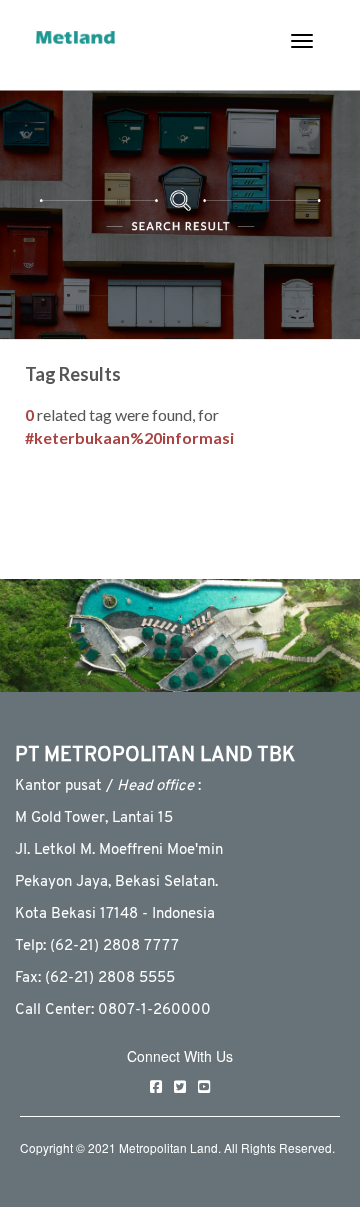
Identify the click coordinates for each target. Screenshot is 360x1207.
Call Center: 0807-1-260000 (113, 1010)
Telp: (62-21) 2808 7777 (97, 946)
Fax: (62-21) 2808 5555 (95, 978)
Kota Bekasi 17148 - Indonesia (115, 914)
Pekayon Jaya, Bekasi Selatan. (116, 882)
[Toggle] (302, 41)
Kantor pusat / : (108, 786)
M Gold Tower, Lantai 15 (94, 818)
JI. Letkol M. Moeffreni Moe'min (119, 850)
